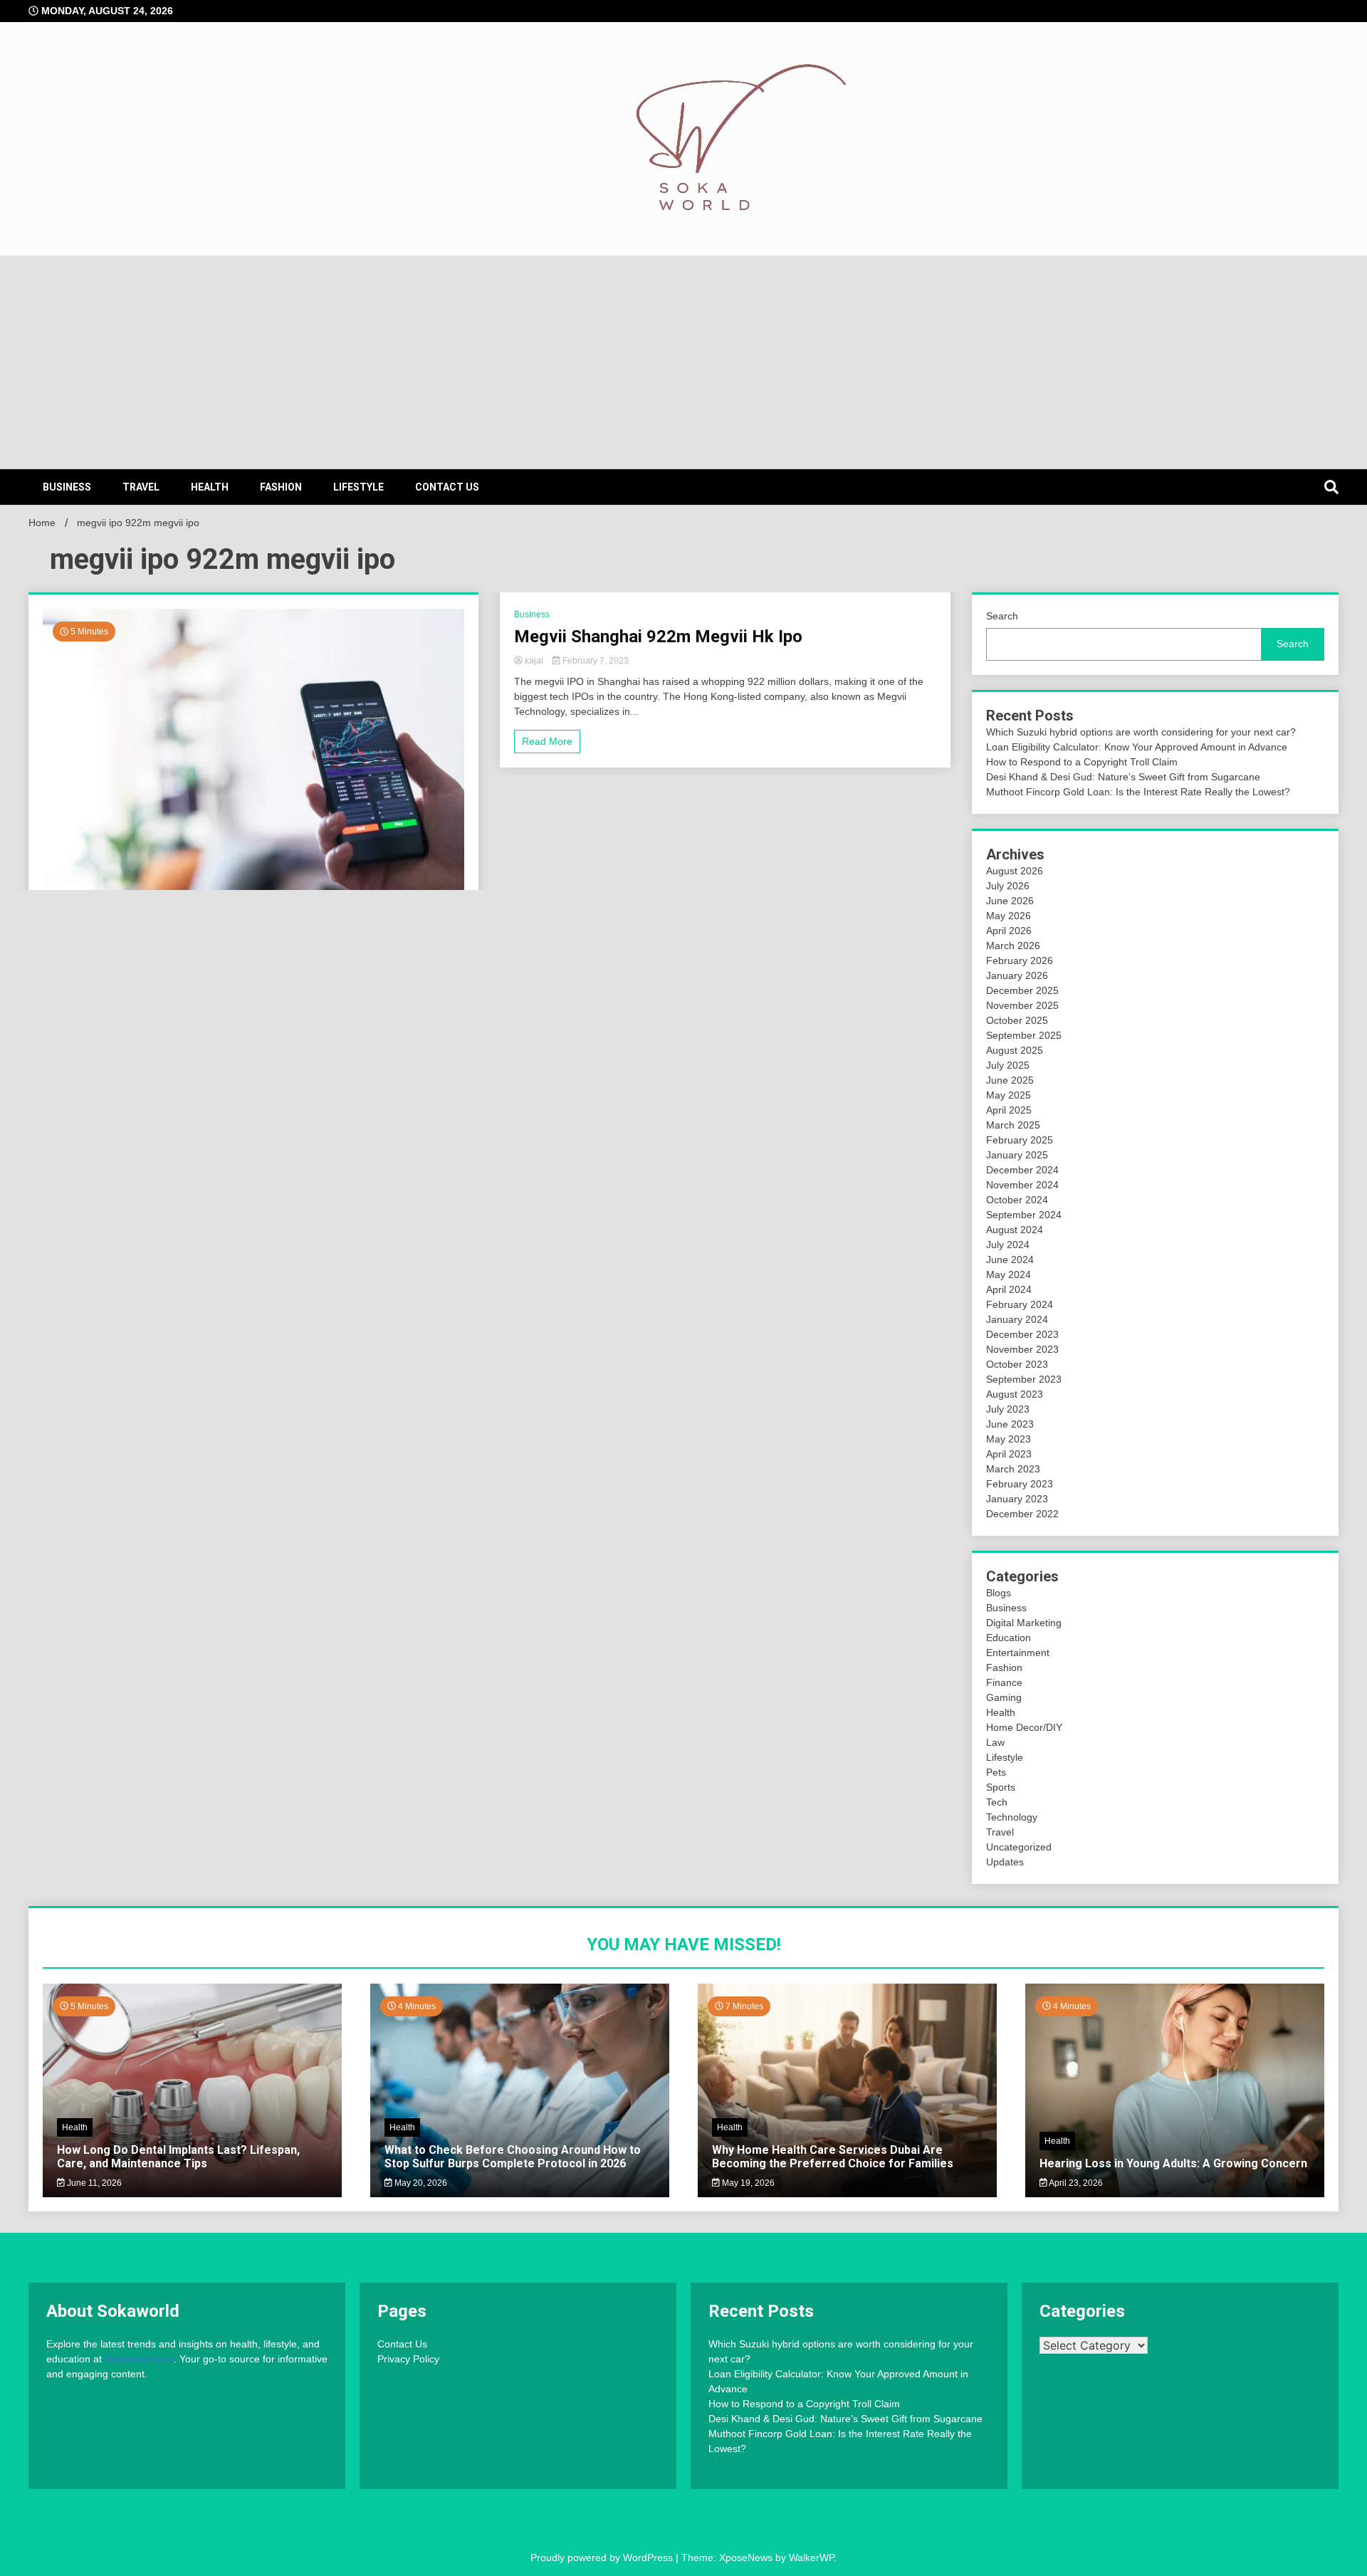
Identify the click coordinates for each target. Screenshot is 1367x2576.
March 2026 (1013, 946)
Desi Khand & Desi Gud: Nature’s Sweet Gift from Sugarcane (1123, 777)
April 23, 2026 (1075, 2183)
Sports (1001, 1787)
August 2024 (1015, 1230)
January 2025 (1017, 1155)
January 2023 (1017, 1499)
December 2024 (1022, 1170)
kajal (534, 661)
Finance (1004, 1682)
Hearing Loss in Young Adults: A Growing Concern (1173, 2163)
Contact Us (447, 487)
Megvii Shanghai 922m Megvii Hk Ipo (658, 637)
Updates (1005, 1862)
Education (1009, 1638)
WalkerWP (811, 2557)
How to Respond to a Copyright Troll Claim (1082, 762)
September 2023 (1024, 1379)
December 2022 (1022, 1514)
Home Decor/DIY (1024, 1727)
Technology (1012, 1817)
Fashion (281, 487)
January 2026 (1017, 975)
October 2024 (1017, 1200)
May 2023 (1009, 1439)
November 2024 (1022, 1185)
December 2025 (1022, 990)
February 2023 (1020, 1484)
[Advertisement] (683, 362)
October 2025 (1017, 1020)
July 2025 (1008, 1065)
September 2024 (1024, 1215)
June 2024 (1010, 1260)
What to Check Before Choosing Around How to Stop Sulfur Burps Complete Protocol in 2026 (513, 2157)
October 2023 (1017, 1364)
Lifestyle (358, 487)
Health (210, 487)
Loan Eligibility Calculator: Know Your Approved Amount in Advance (1137, 747)
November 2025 (1022, 1005)
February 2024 (1020, 1304)
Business (67, 487)
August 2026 (1015, 871)
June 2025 (1010, 1080)
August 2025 (1015, 1050)
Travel (141, 487)
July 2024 (1008, 1245)
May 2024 (1009, 1274)
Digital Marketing (1024, 1623)
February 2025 (1020, 1140)
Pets (996, 1772)
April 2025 (1009, 1110)
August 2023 (1015, 1394)
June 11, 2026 (93, 2183)
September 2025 (1024, 1035)
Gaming (1004, 1697)
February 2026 (1020, 960)
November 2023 (1022, 1349)
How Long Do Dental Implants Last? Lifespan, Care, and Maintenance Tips (178, 2157)
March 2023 (1013, 1469)
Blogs (999, 1593)
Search (1002, 616)
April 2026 (1009, 931)
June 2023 (1010, 1424)
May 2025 (1009, 1095)
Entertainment (1018, 1653)
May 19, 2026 (747, 2183)
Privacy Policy (408, 2359)
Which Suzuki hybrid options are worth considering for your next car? (1141, 732)
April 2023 (1009, 1454)
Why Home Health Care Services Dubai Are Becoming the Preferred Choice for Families (833, 2157)
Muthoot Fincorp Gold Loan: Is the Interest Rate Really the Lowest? (1138, 792)
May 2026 (1009, 916)
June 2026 (1010, 901)
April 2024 (1009, 1289)
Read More (547, 741)
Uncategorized (1019, 1847)
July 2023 (1008, 1409)
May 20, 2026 (420, 2183)
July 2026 (1008, 886)
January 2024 (1017, 1319)
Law (995, 1742)
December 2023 (1022, 1334)
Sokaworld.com (139, 2359)
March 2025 (1013, 1125)
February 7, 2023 (595, 661)
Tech (997, 1802)
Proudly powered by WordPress (603, 2557)
